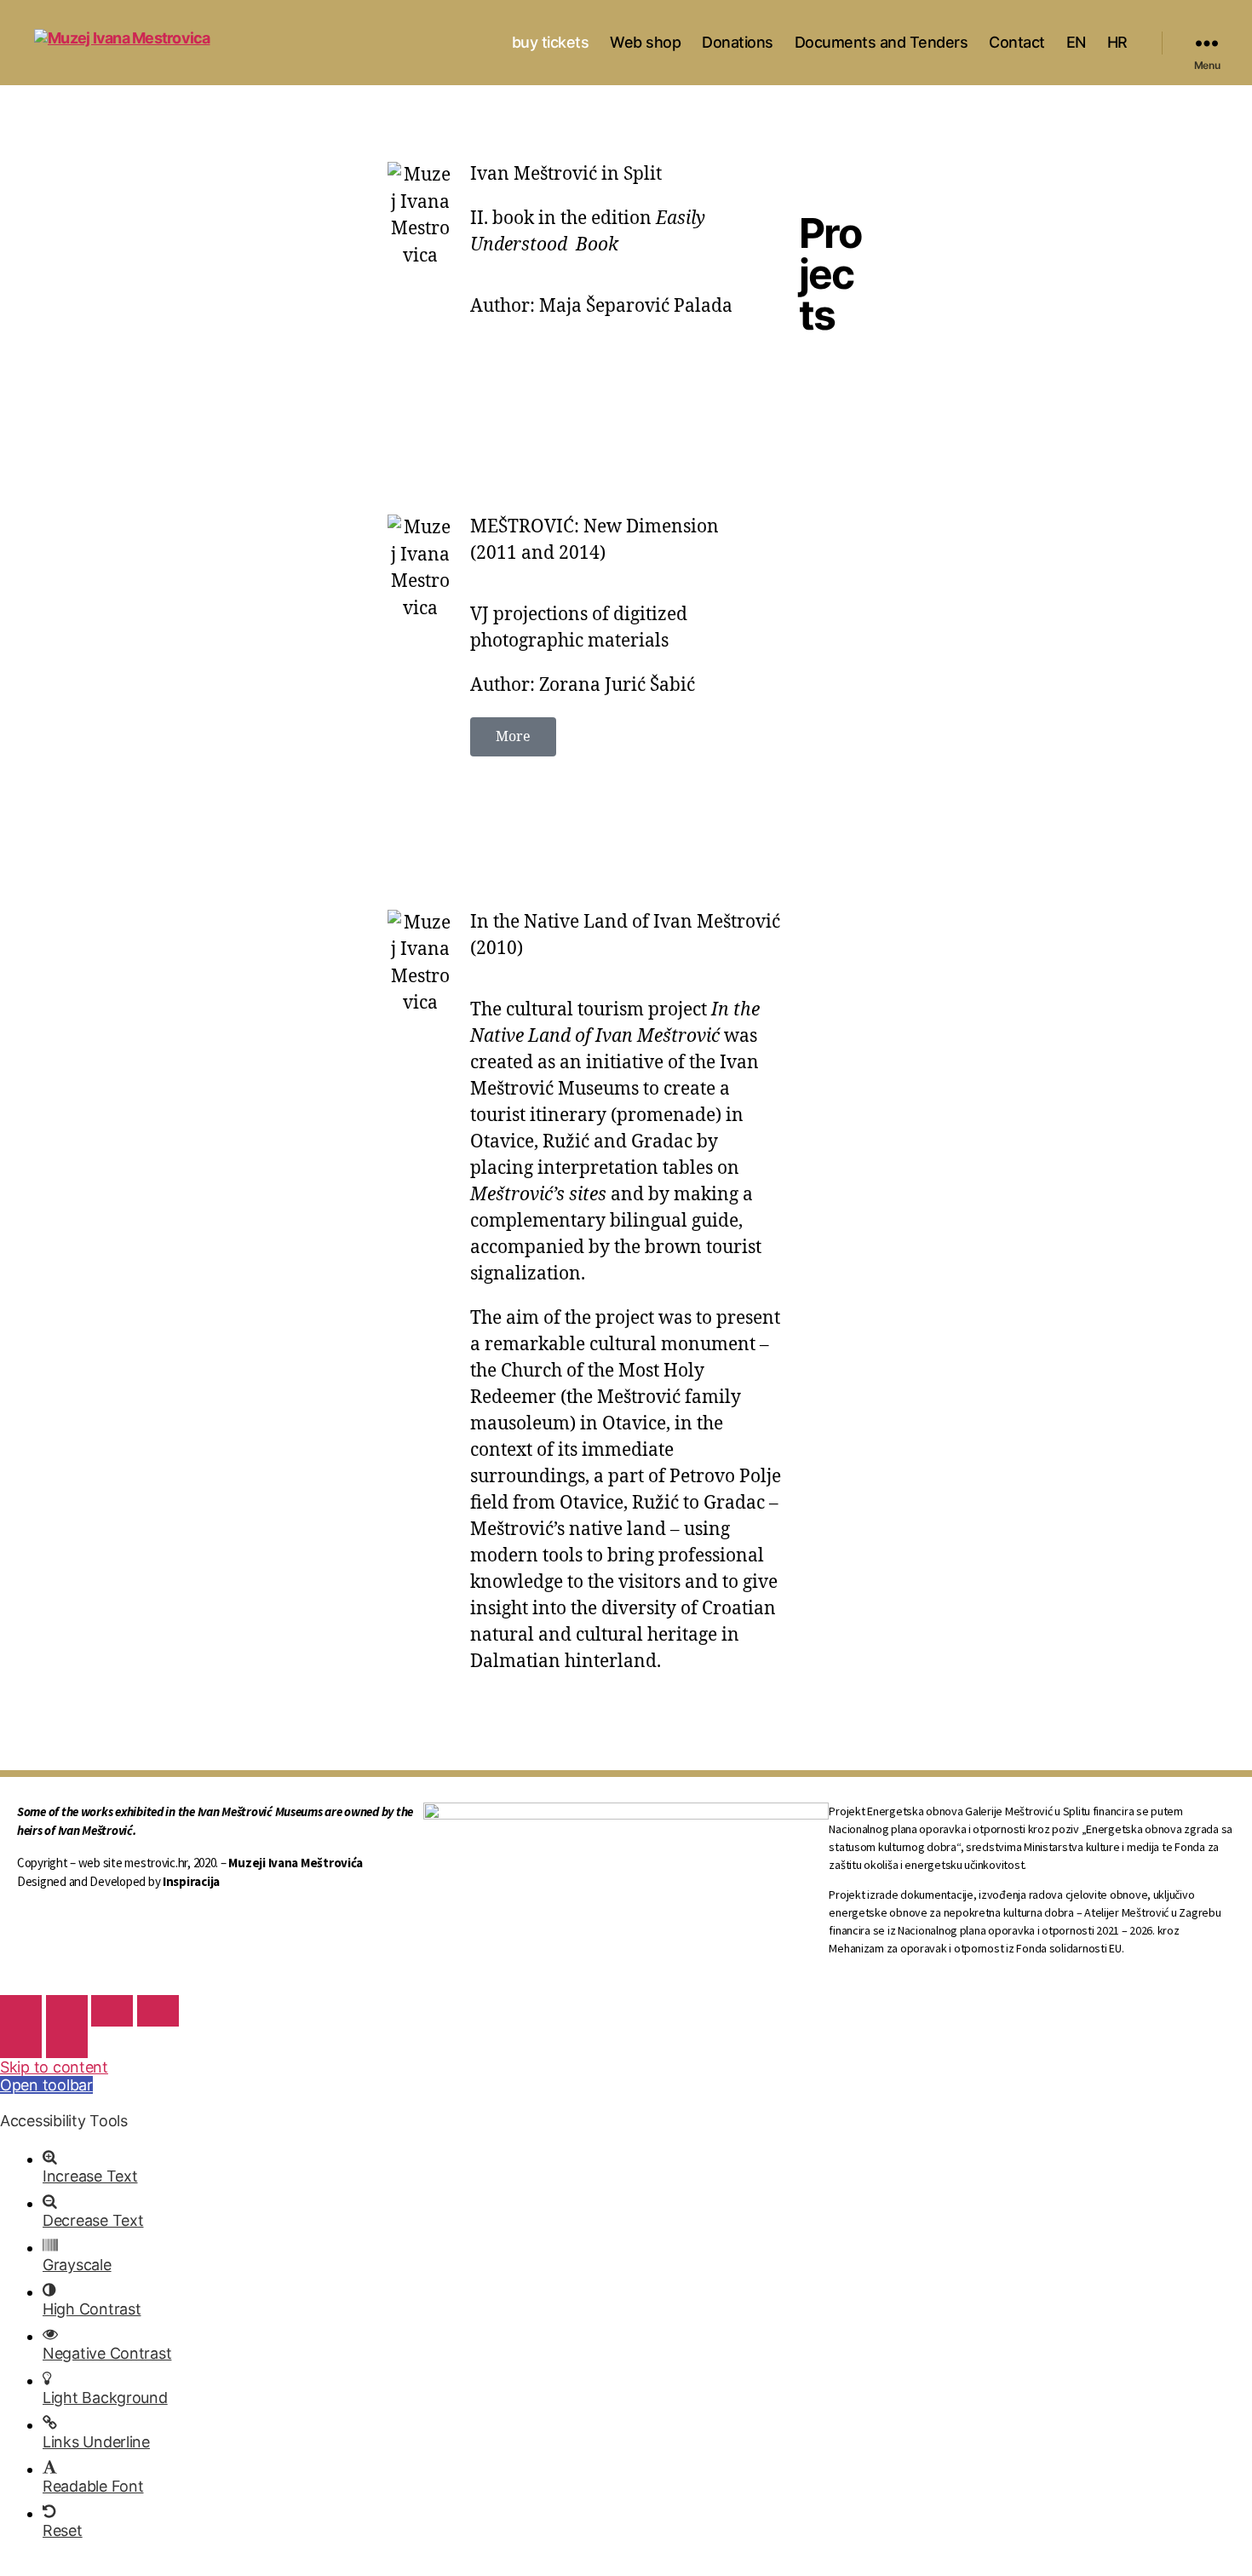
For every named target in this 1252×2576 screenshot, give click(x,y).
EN (1076, 42)
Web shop (645, 42)
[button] (513, 737)
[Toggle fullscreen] (112, 2011)
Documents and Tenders (882, 42)
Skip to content (54, 2067)
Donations (738, 42)
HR (1117, 42)
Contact (1017, 42)
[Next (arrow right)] (67, 2042)
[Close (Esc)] (21, 2011)
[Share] (67, 2011)
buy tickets (551, 42)
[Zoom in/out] (158, 2011)
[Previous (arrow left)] (21, 2042)
